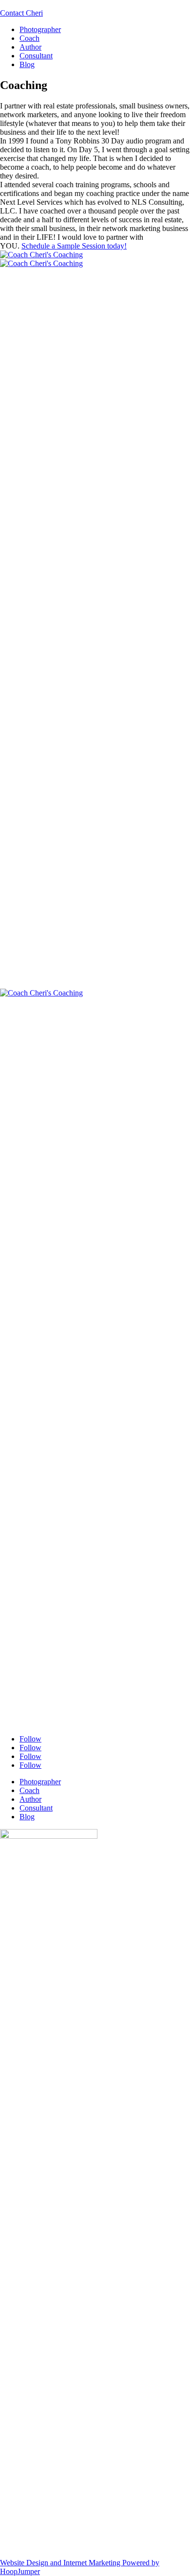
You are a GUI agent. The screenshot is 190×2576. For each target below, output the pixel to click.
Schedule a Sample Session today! (74, 246)
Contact (21, 13)
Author (30, 47)
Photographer (40, 29)
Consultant (36, 56)
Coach (29, 38)
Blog (27, 64)
